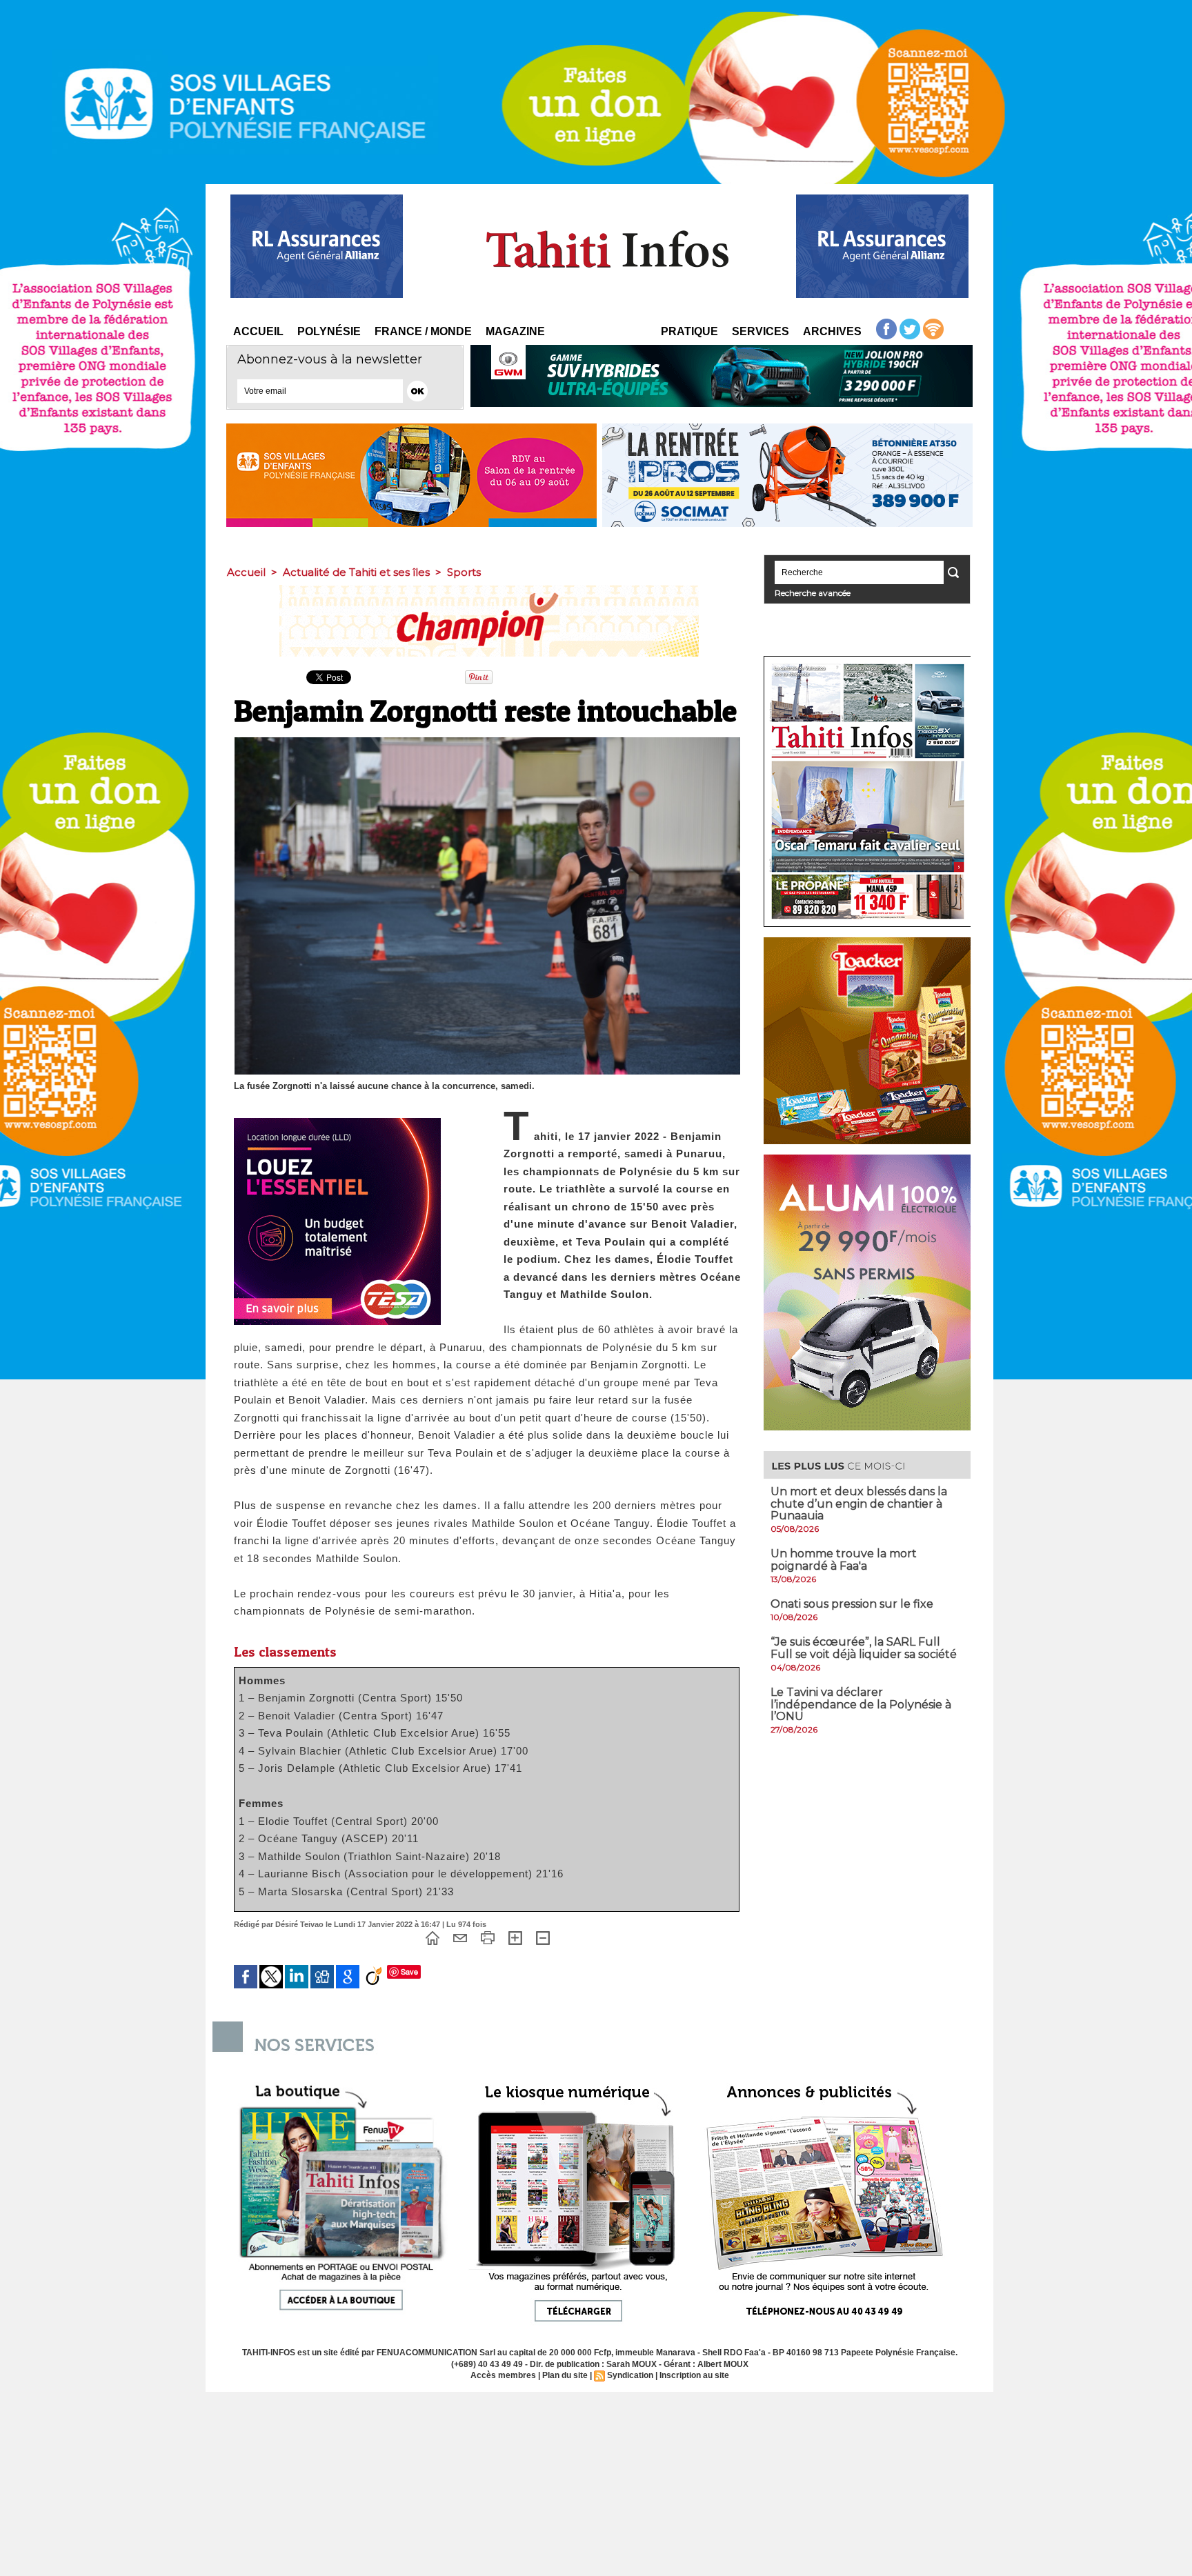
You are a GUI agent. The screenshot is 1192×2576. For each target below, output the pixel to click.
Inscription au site (694, 2375)
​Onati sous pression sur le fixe (852, 1604)
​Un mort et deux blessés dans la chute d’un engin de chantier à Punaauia (859, 1504)
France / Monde (423, 331)
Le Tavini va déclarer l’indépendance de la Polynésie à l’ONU (861, 1704)
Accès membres (503, 2375)
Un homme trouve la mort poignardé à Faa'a (844, 1560)
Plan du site (565, 2375)
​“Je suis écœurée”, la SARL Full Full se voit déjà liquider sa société (864, 1648)
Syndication (630, 2375)
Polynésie (329, 331)
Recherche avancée (813, 593)
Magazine (515, 331)
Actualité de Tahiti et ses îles (356, 572)
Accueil (258, 331)
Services (761, 331)
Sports (464, 572)
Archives (832, 331)
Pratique (689, 331)
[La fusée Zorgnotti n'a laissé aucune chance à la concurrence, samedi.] (487, 741)
